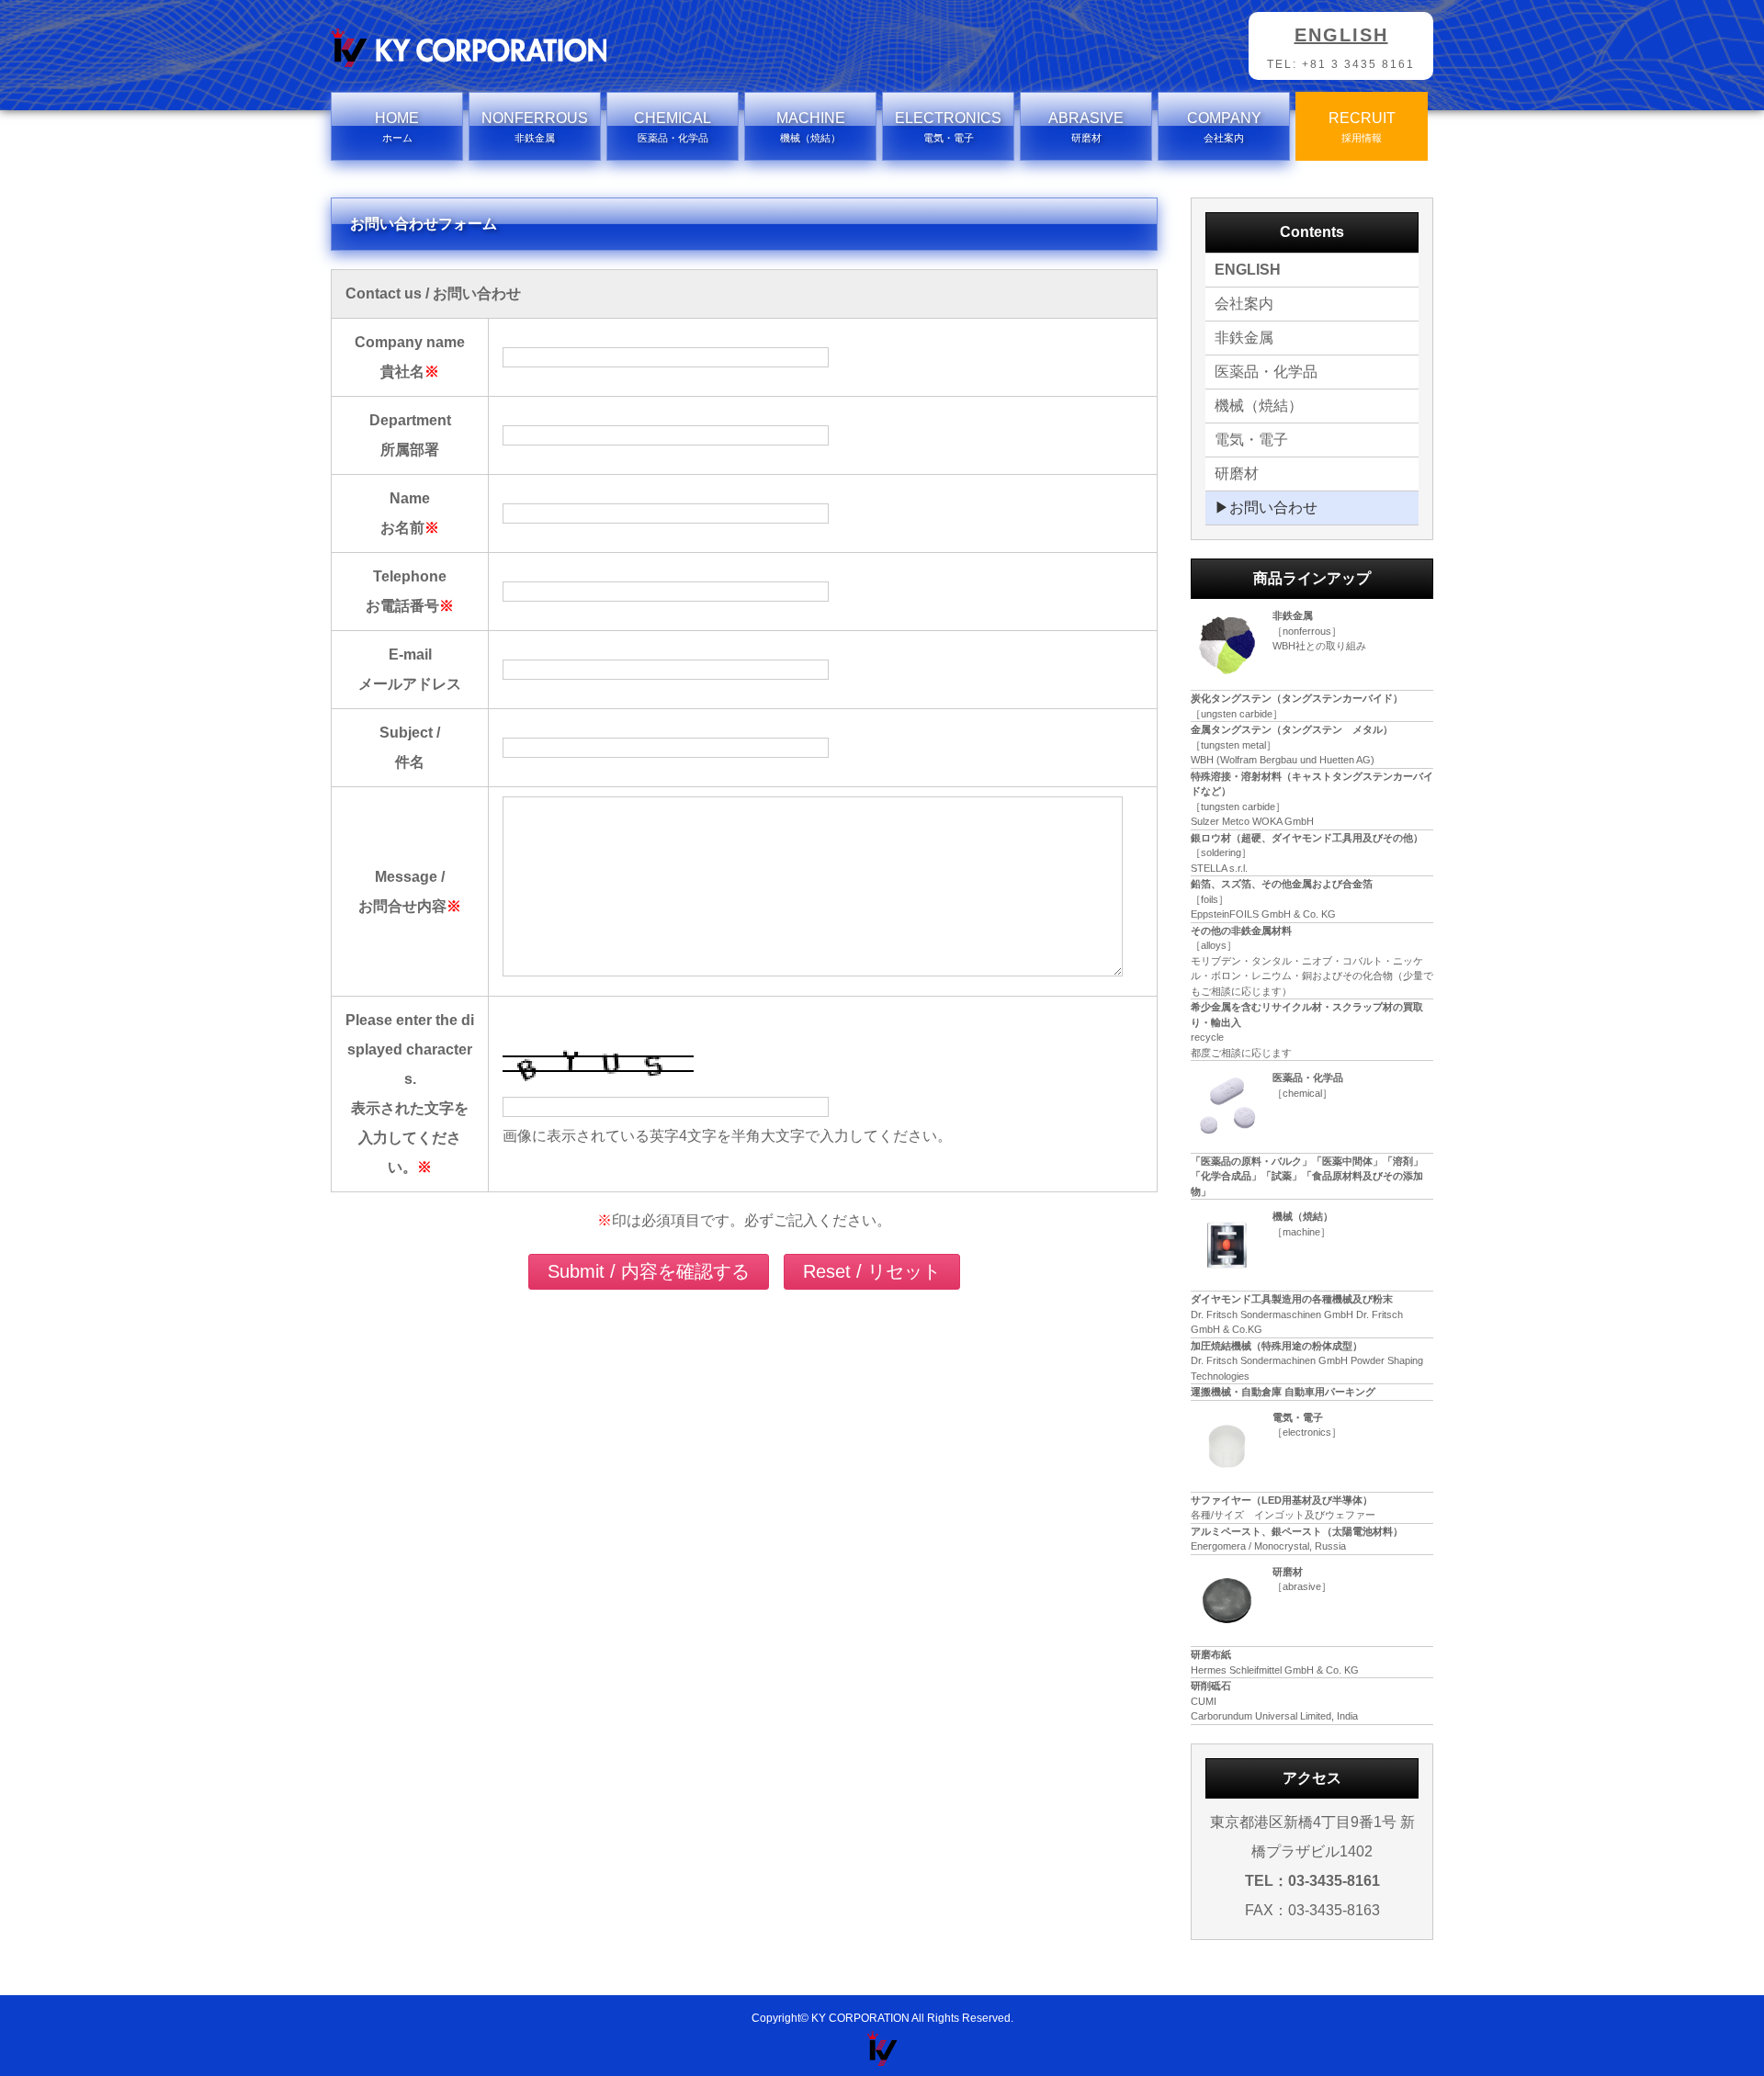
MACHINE (811, 127)
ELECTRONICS (948, 127)
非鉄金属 (1244, 338)
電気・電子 (1251, 440)
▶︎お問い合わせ (1266, 508)
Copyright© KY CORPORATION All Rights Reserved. (882, 2018)
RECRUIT (1362, 127)
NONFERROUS (535, 127)
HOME (397, 127)
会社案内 (1244, 304)
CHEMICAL (673, 127)
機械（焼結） (1259, 406)
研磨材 (1237, 474)
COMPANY (1224, 127)
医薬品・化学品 (1266, 372)
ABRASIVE (1086, 127)
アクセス (1312, 1778)
